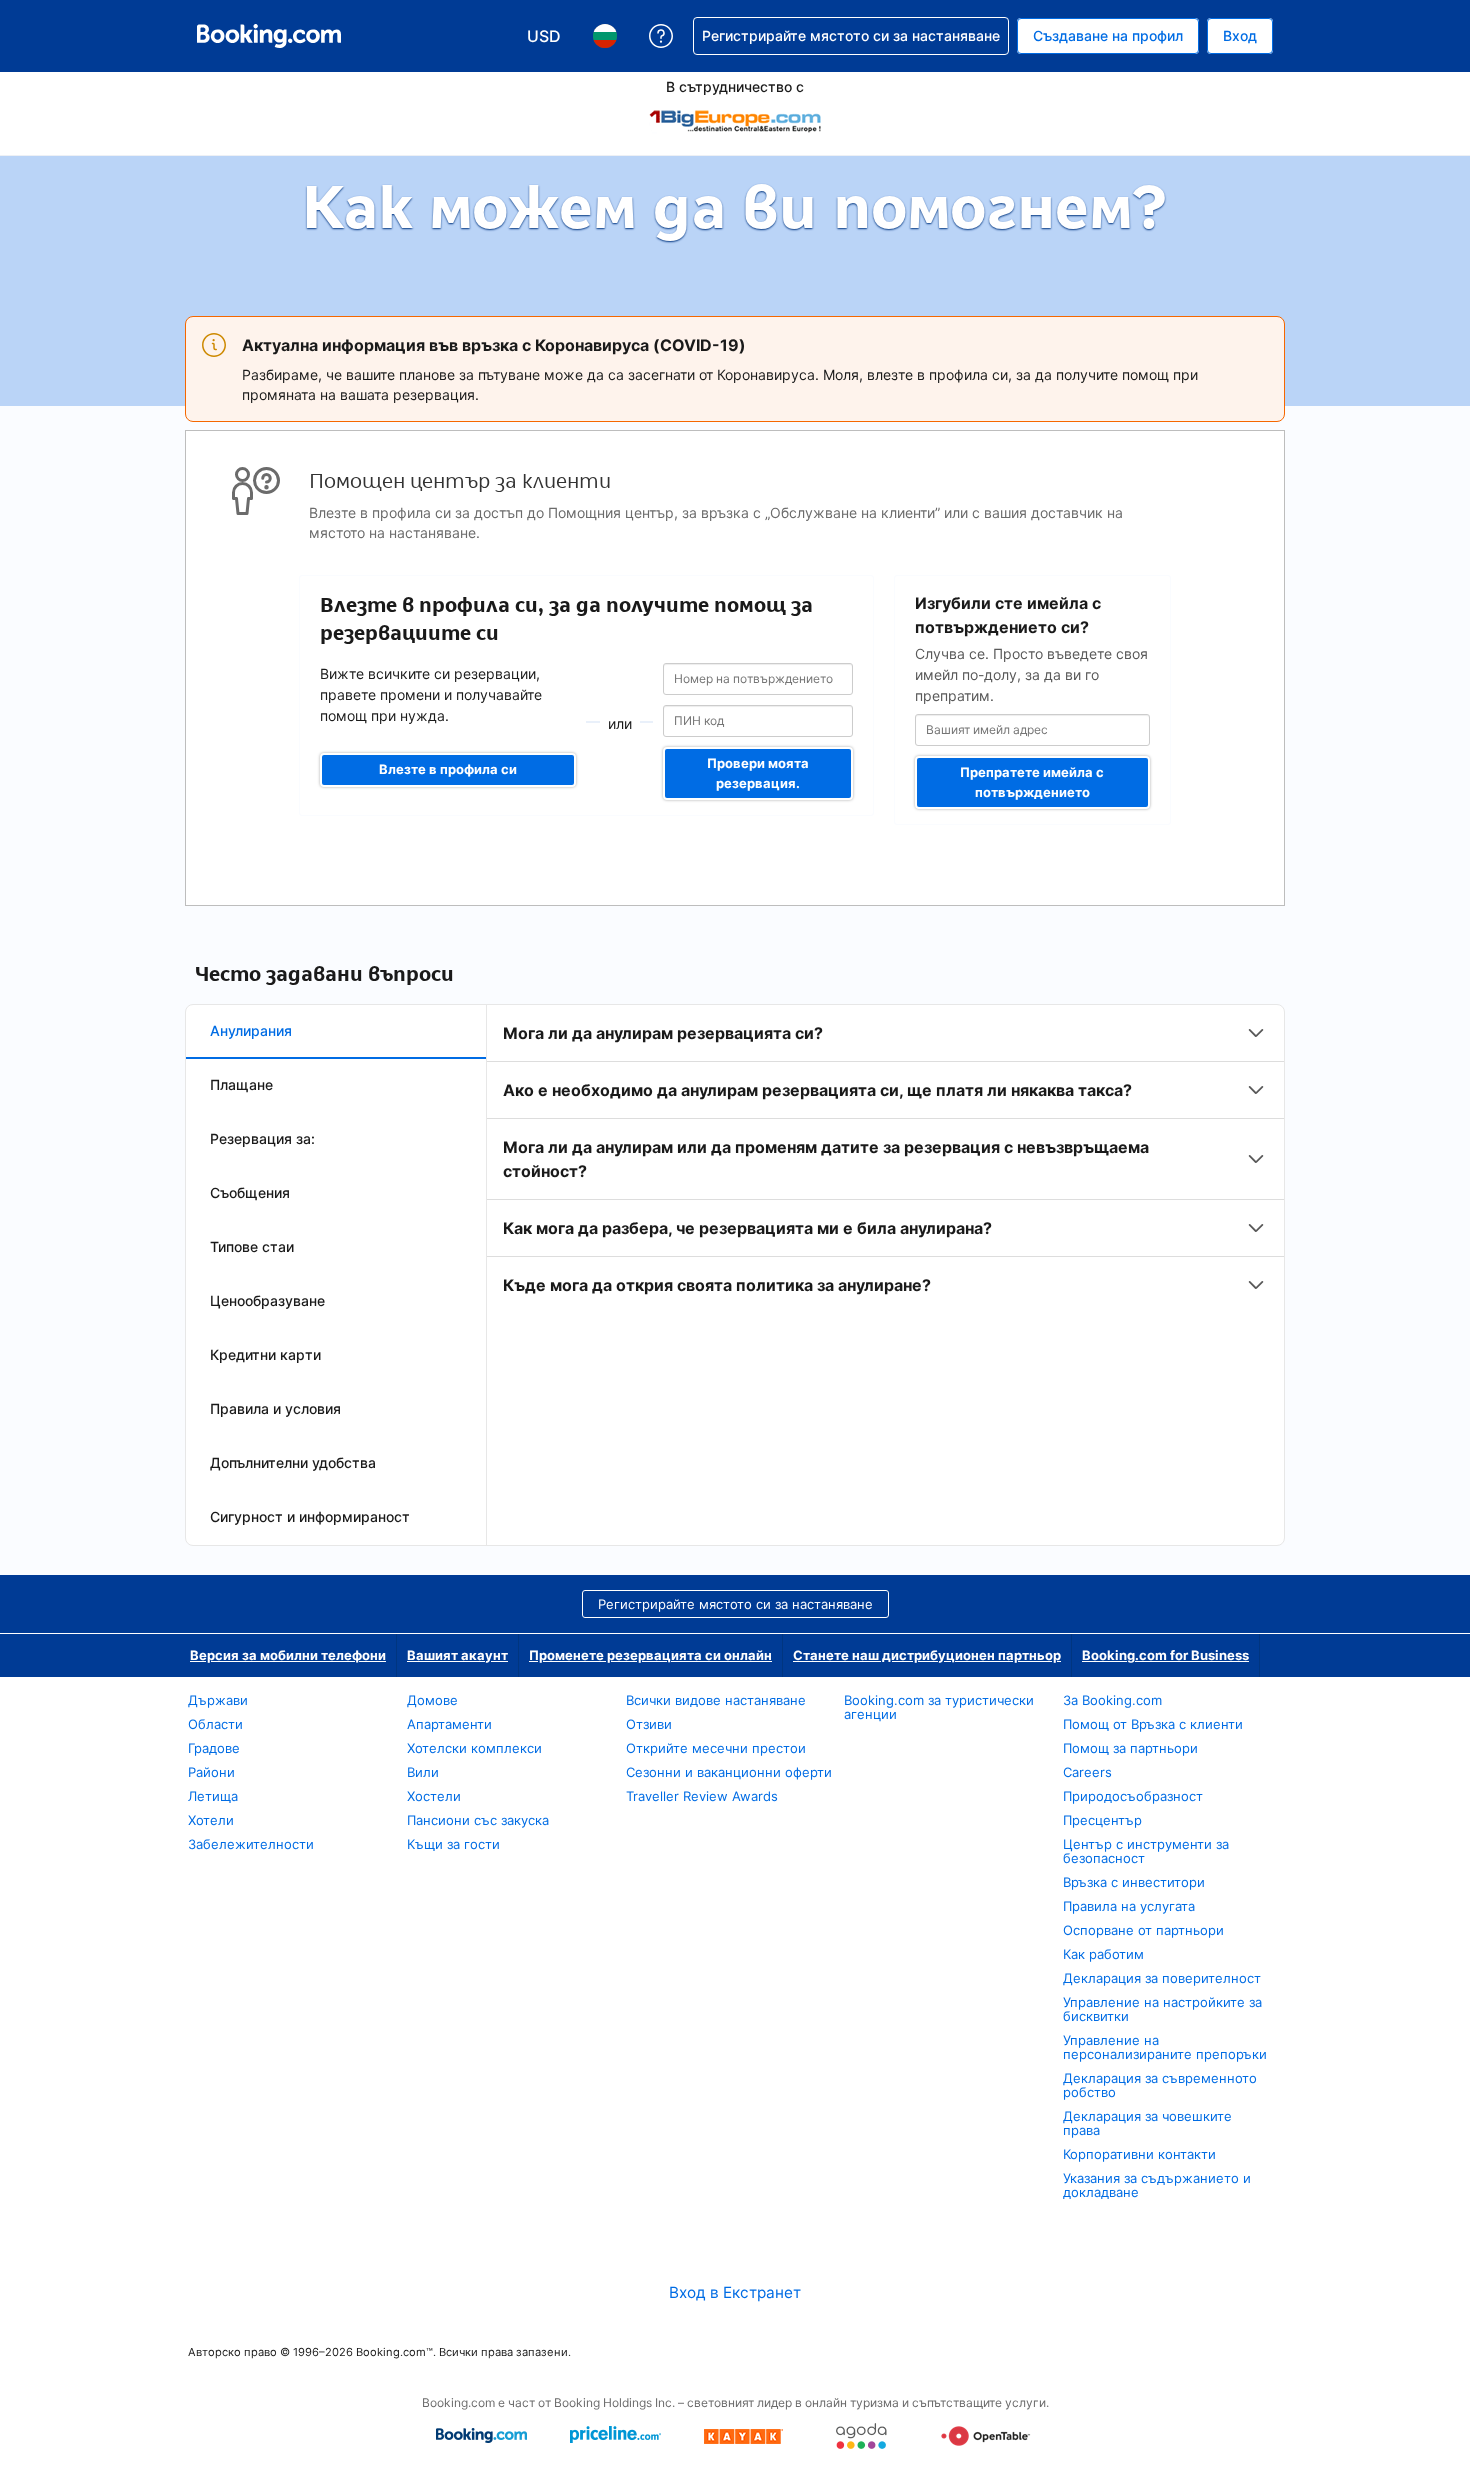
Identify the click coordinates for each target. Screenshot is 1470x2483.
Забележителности (251, 1844)
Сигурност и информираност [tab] (310, 1516)
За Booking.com (1112, 1700)
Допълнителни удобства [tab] (293, 1462)
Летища (213, 1796)
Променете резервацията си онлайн (650, 1655)
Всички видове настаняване (716, 1700)
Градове (214, 1748)
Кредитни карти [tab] (265, 1354)
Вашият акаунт (457, 1655)
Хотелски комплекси (474, 1748)
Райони (211, 1772)
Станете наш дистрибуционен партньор (927, 1655)
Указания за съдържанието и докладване (1157, 2185)
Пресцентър (1102, 1820)
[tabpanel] (885, 1159)
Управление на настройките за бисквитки (1162, 2009)
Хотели (211, 1820)
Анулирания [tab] (251, 1030)
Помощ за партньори (1130, 1748)
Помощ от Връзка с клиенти (1153, 1724)
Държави (218, 1700)
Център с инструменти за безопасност (1146, 1851)
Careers (1087, 1772)
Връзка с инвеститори (1134, 1882)
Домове (432, 1700)
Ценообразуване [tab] (267, 1300)
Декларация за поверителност (1162, 1978)
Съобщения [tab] (250, 1192)
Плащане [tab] (241, 1084)
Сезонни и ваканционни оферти (729, 1772)
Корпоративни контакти (1139, 2154)
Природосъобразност (1133, 1796)
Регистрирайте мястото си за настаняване (735, 1604)
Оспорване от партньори (1143, 1930)
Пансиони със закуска (478, 1820)
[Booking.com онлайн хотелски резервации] (269, 36)
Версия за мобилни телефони (288, 1655)
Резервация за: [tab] (262, 1138)
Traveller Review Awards (702, 1796)
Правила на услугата (1129, 1906)
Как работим (1103, 1954)
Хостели (434, 1796)
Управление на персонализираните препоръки (1165, 2047)
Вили (423, 1772)
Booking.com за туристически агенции (939, 1707)
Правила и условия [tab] (275, 1408)
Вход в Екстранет (735, 2292)
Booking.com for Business (1165, 1655)
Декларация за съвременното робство (1160, 2085)
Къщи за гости (453, 1844)
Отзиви (649, 1724)
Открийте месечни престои (716, 1748)
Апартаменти (449, 1724)
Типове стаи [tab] (252, 1246)
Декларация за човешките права (1147, 2123)
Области (215, 1724)
